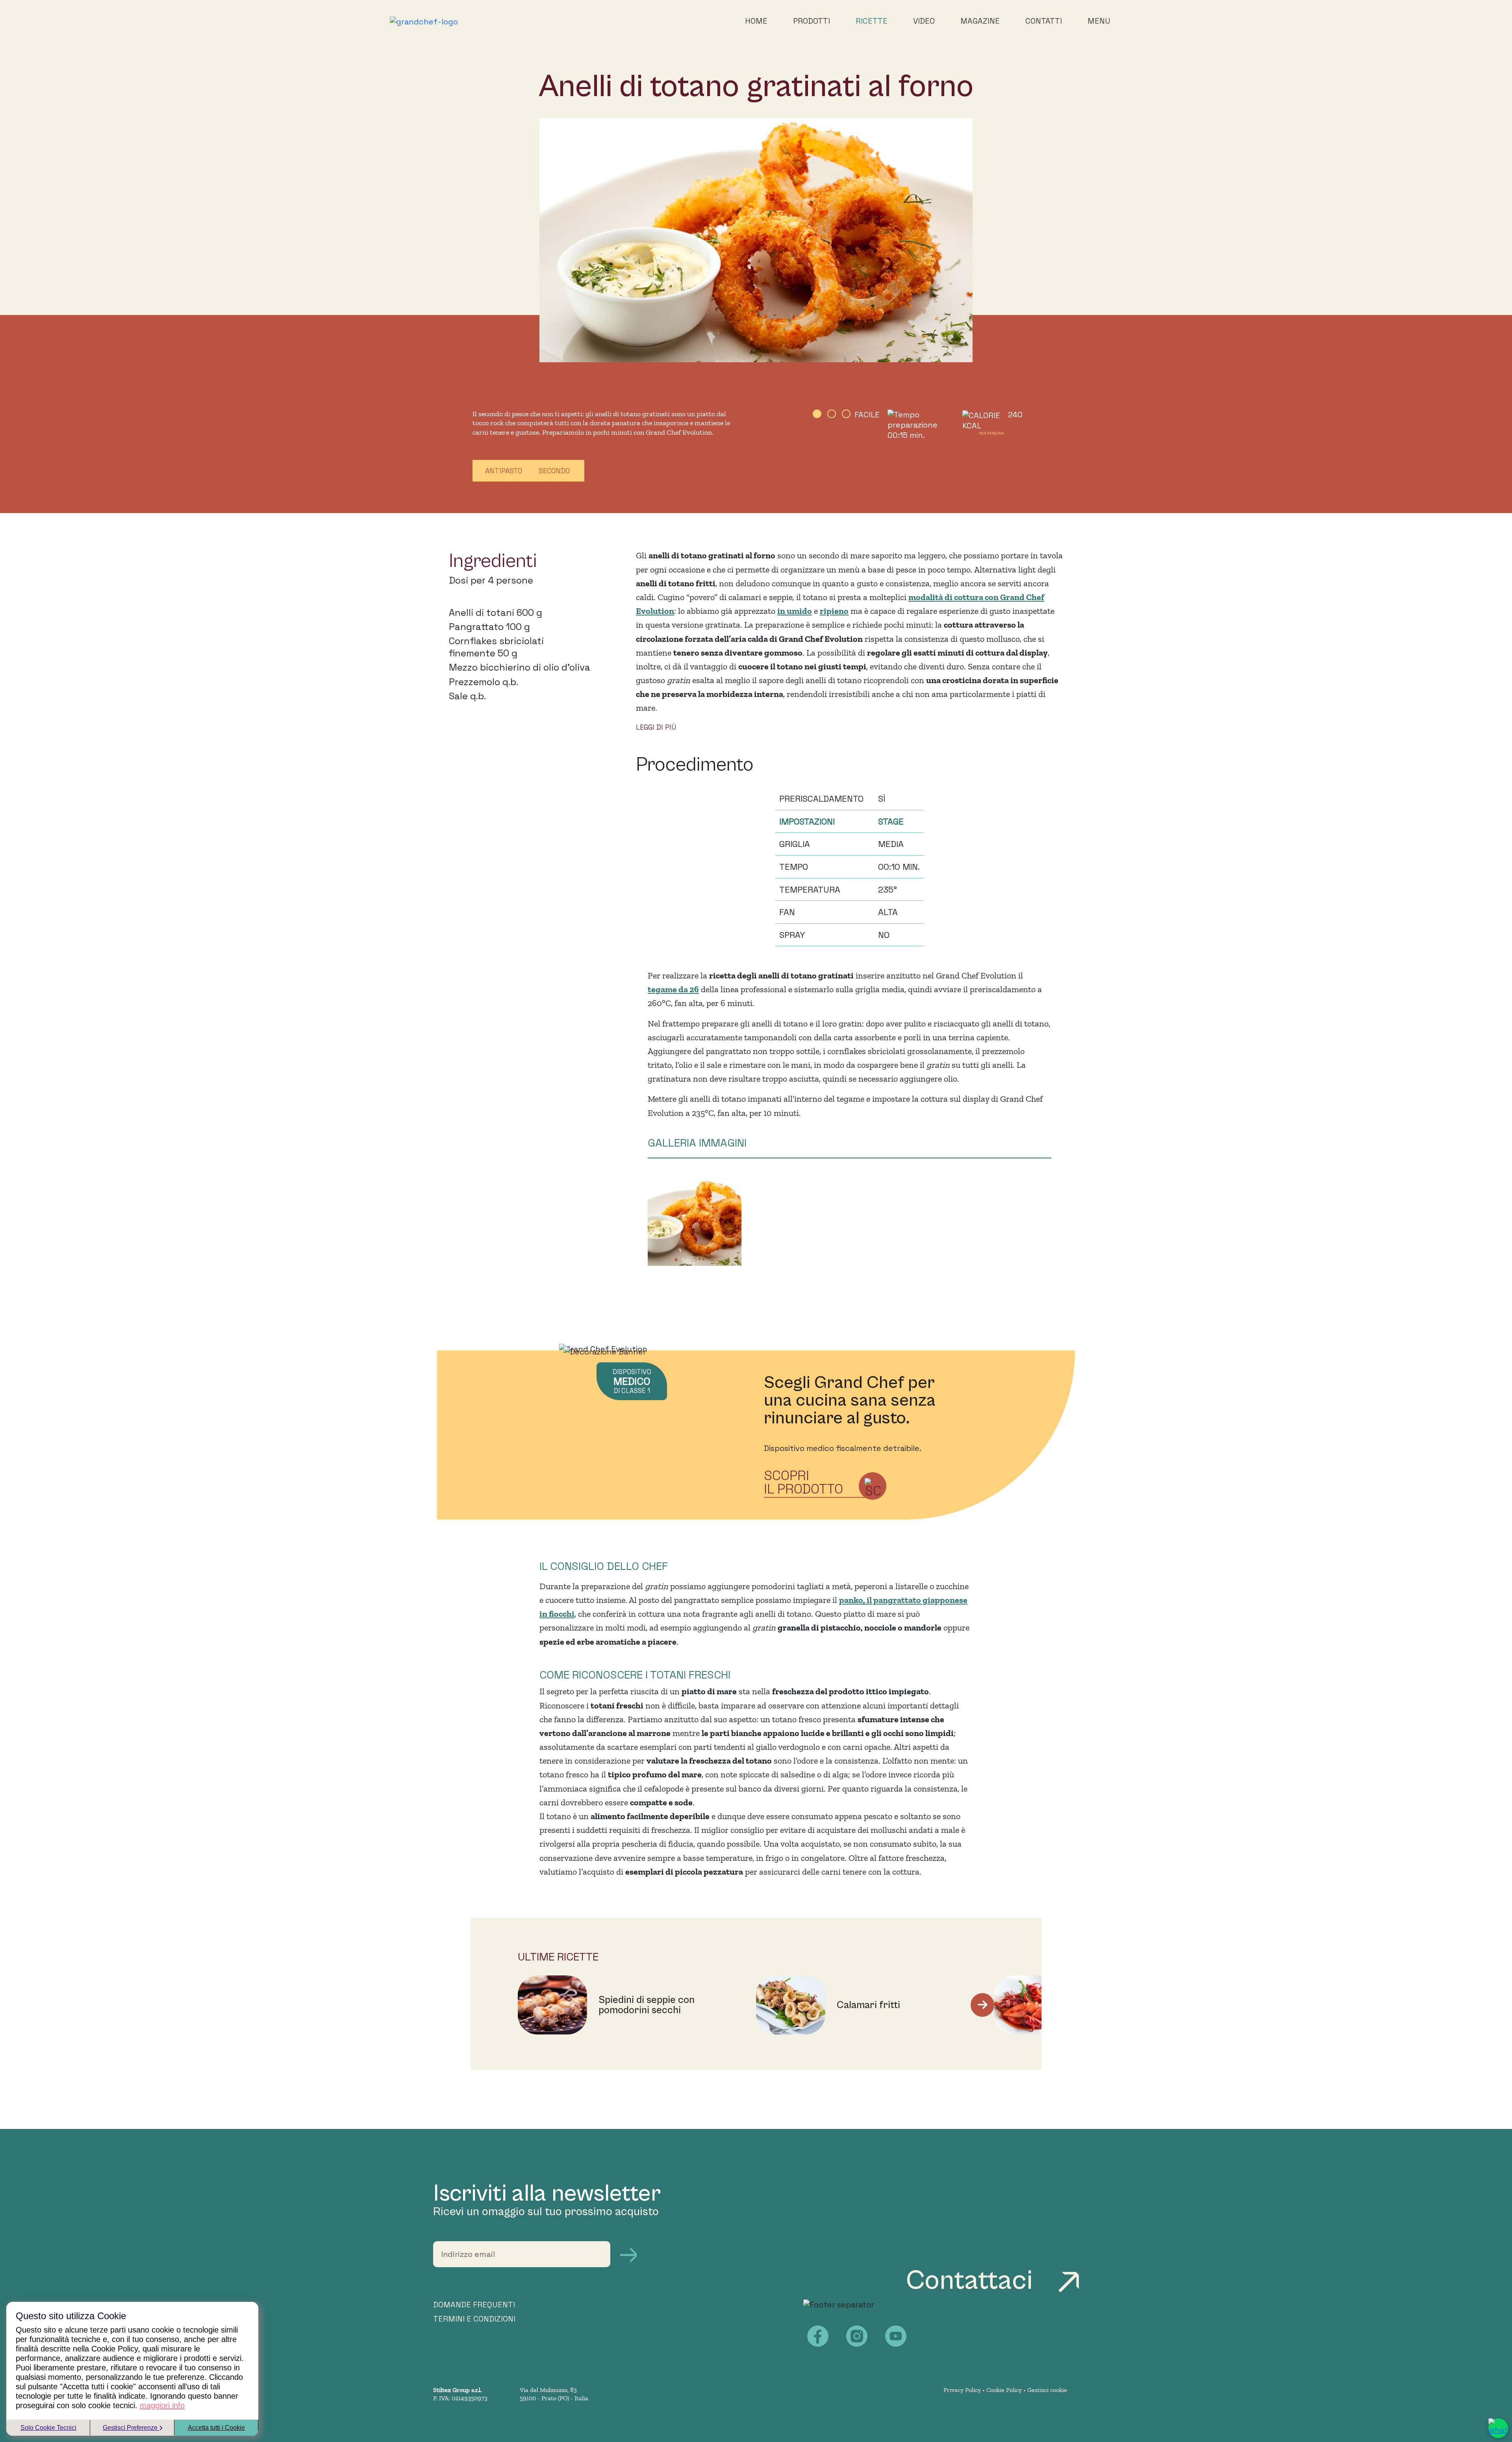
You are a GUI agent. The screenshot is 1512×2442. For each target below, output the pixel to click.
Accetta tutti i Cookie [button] (216, 2428)
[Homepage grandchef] (424, 21)
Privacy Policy (962, 2390)
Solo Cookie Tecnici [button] (48, 2428)
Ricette (872, 21)
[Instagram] (857, 2336)
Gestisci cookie (1047, 2390)
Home (756, 21)
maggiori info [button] (162, 2405)
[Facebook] (818, 2336)
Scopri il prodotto (803, 1482)
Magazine (980, 21)
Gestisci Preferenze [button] (131, 2428)
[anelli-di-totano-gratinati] (695, 1222)
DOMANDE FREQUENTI (474, 2305)
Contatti (1044, 21)
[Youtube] (896, 2336)
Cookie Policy (1004, 2390)
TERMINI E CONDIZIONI (474, 2319)
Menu (1099, 21)
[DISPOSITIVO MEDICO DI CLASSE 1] (603, 1348)
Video (924, 21)
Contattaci (972, 2281)
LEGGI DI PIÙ (656, 727)
